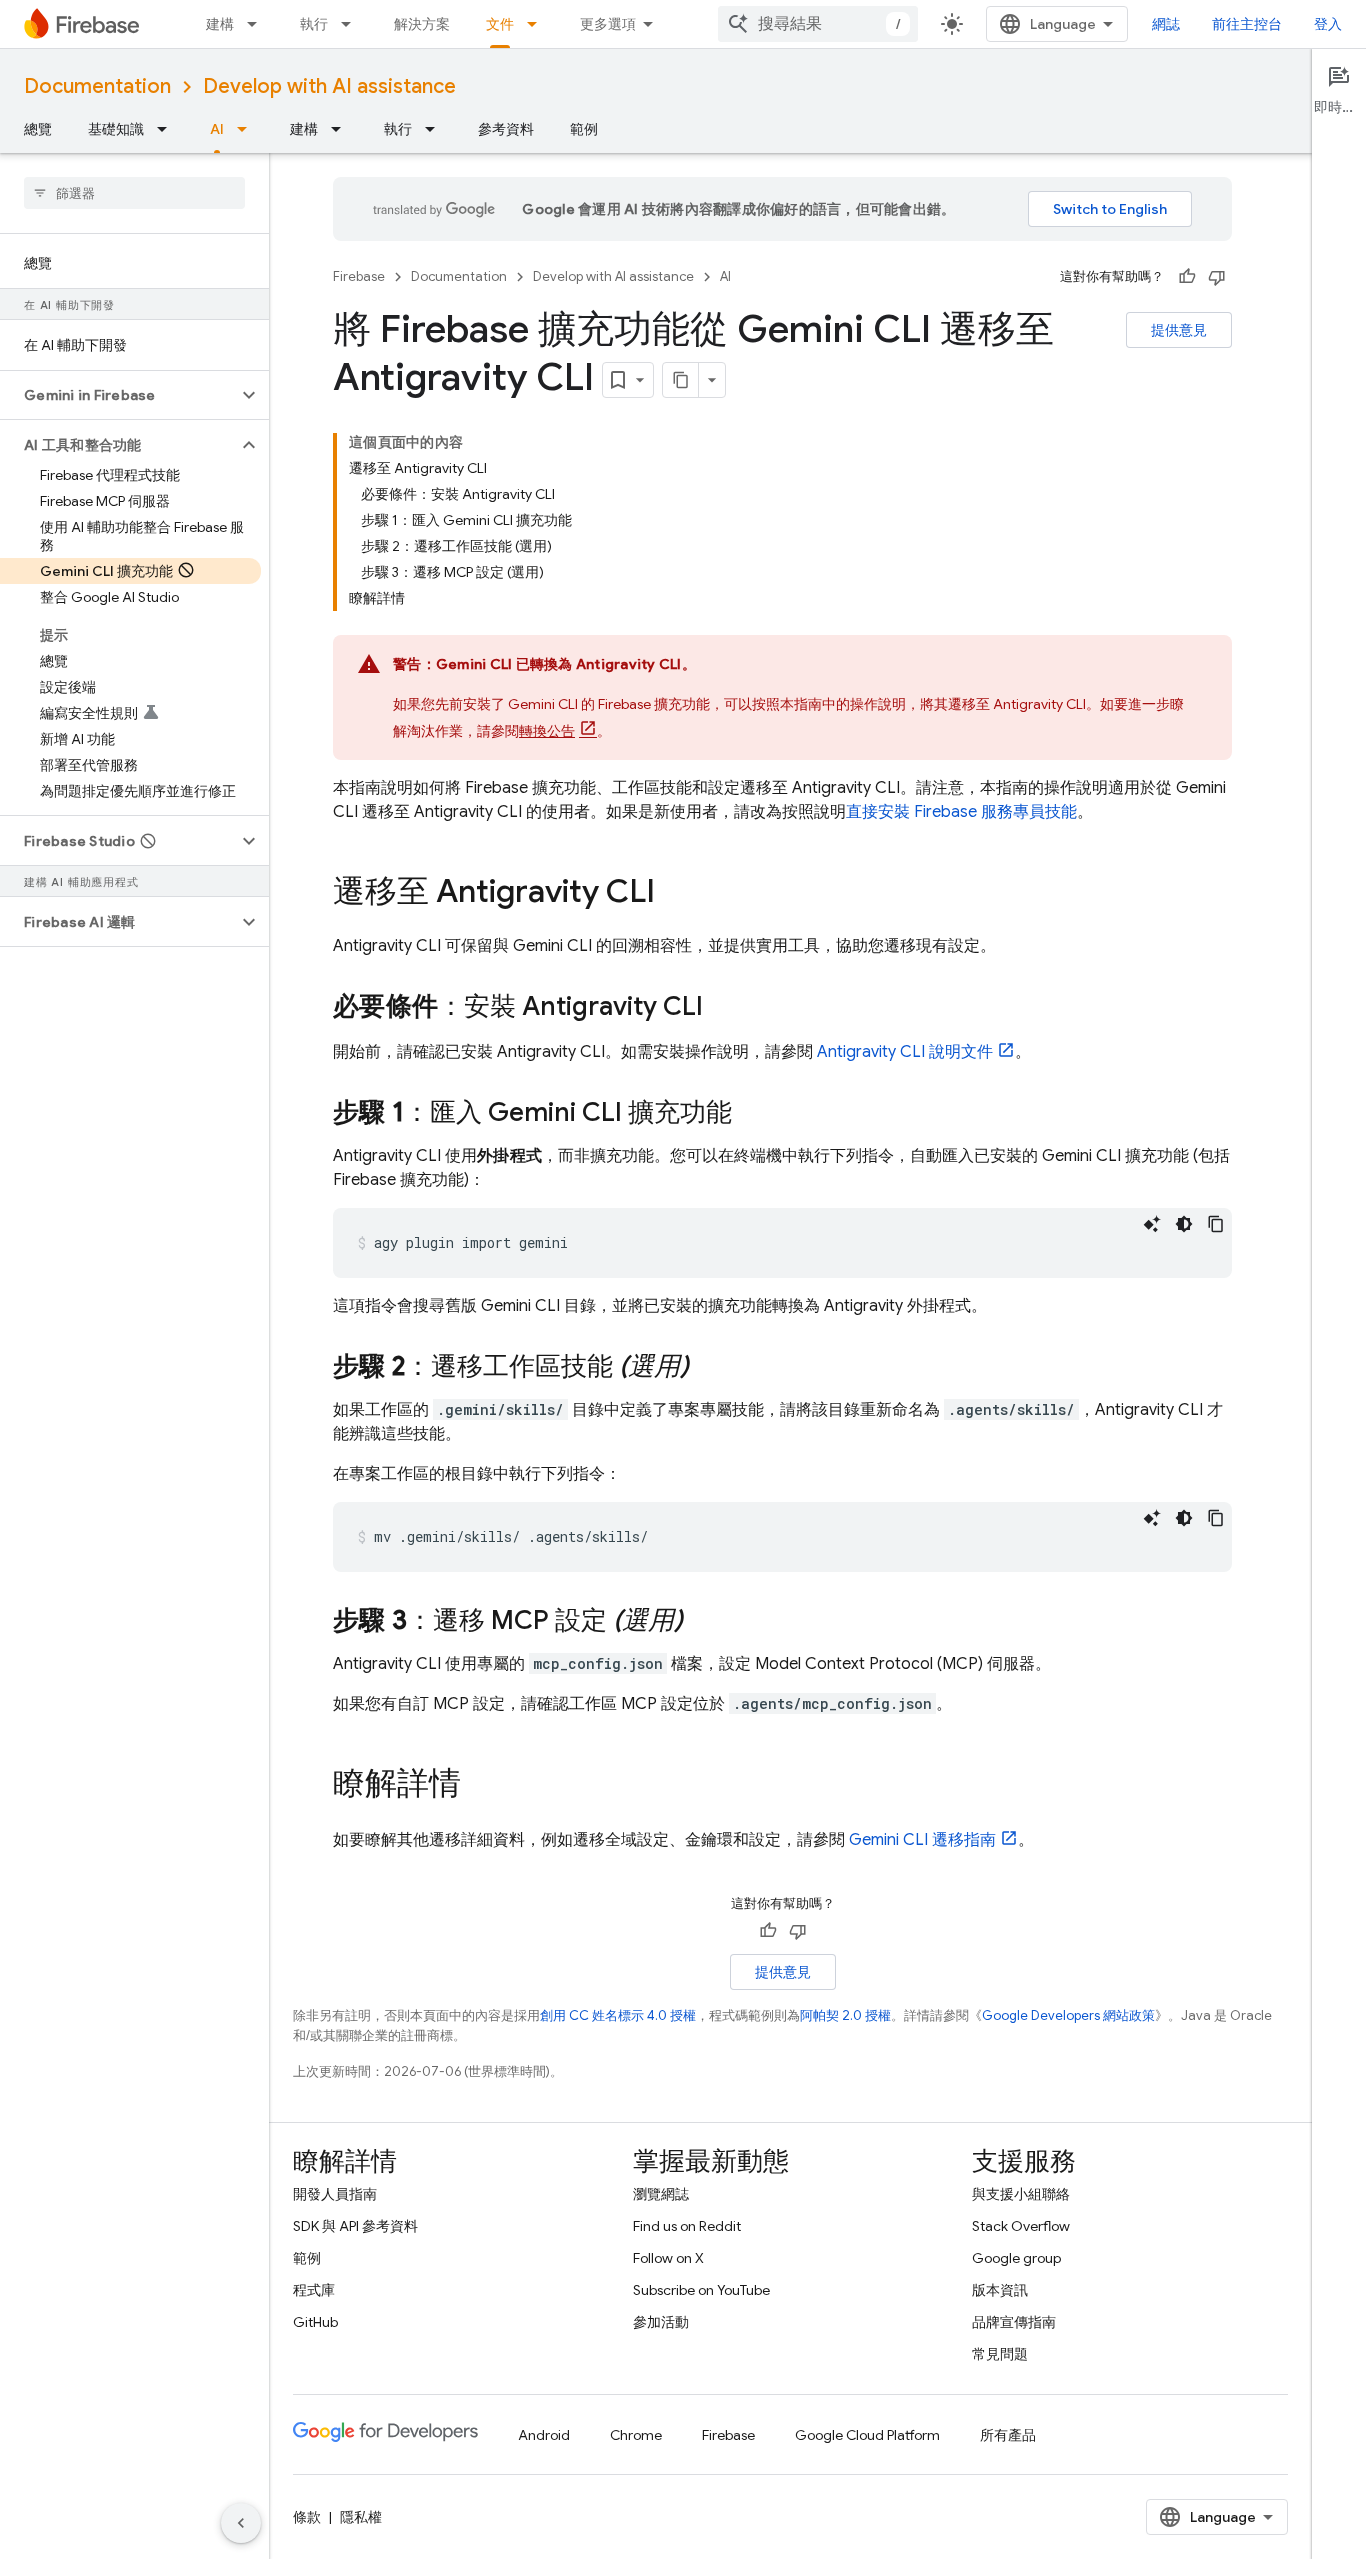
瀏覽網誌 (661, 2194)
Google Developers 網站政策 (1068, 2015)
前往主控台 (1247, 24)
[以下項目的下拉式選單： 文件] (538, 24)
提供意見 (1179, 330)
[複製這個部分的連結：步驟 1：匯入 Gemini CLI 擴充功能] (752, 1114)
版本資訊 (1000, 2290)
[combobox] (818, 24)
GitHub (315, 2322)
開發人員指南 (335, 2194)
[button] (118, 395)
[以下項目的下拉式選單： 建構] (258, 24)
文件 (500, 24)
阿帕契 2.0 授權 (845, 2015)
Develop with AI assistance (329, 86)
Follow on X (668, 2258)
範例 (584, 129)
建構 (220, 24)
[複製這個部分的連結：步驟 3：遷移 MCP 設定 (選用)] (703, 1622)
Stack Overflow (1021, 2226)
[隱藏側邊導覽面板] (241, 2523)
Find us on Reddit (687, 2226)
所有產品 (1008, 2435)
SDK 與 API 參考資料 (355, 2226)
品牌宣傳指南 (1014, 2322)
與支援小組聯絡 (1021, 2194)
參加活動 (661, 2322)
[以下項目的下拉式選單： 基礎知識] (168, 129)
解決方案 (422, 24)
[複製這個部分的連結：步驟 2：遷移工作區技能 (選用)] (709, 1368)
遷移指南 (922, 1840)
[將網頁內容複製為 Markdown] (681, 380)
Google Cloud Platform (867, 2435)
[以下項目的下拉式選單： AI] (248, 129)
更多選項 (608, 24)
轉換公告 (547, 731)
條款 (307, 2517)
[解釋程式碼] (1152, 1224)
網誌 (1166, 24)
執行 (314, 24)
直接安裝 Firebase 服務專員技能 (961, 812)
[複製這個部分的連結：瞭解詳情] (481, 1786)
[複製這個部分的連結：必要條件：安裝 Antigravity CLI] (723, 1008)
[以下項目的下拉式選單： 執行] (352, 24)
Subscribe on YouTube (701, 2290)
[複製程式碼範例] (1216, 1224)
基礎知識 (116, 129)
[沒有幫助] (1217, 277)
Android (544, 2435)
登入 (1328, 24)
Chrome (636, 2435)
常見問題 (1000, 2354)
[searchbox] (134, 193)
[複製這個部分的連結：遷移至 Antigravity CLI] (675, 894)
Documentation (97, 86)
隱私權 (361, 2517)
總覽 (38, 129)
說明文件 (905, 1052)
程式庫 (314, 2290)
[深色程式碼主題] (1184, 1224)
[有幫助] (1187, 277)
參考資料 (506, 129)
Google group (1016, 2258)
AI (217, 129)
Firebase (359, 276)
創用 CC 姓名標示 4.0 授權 (618, 2015)
